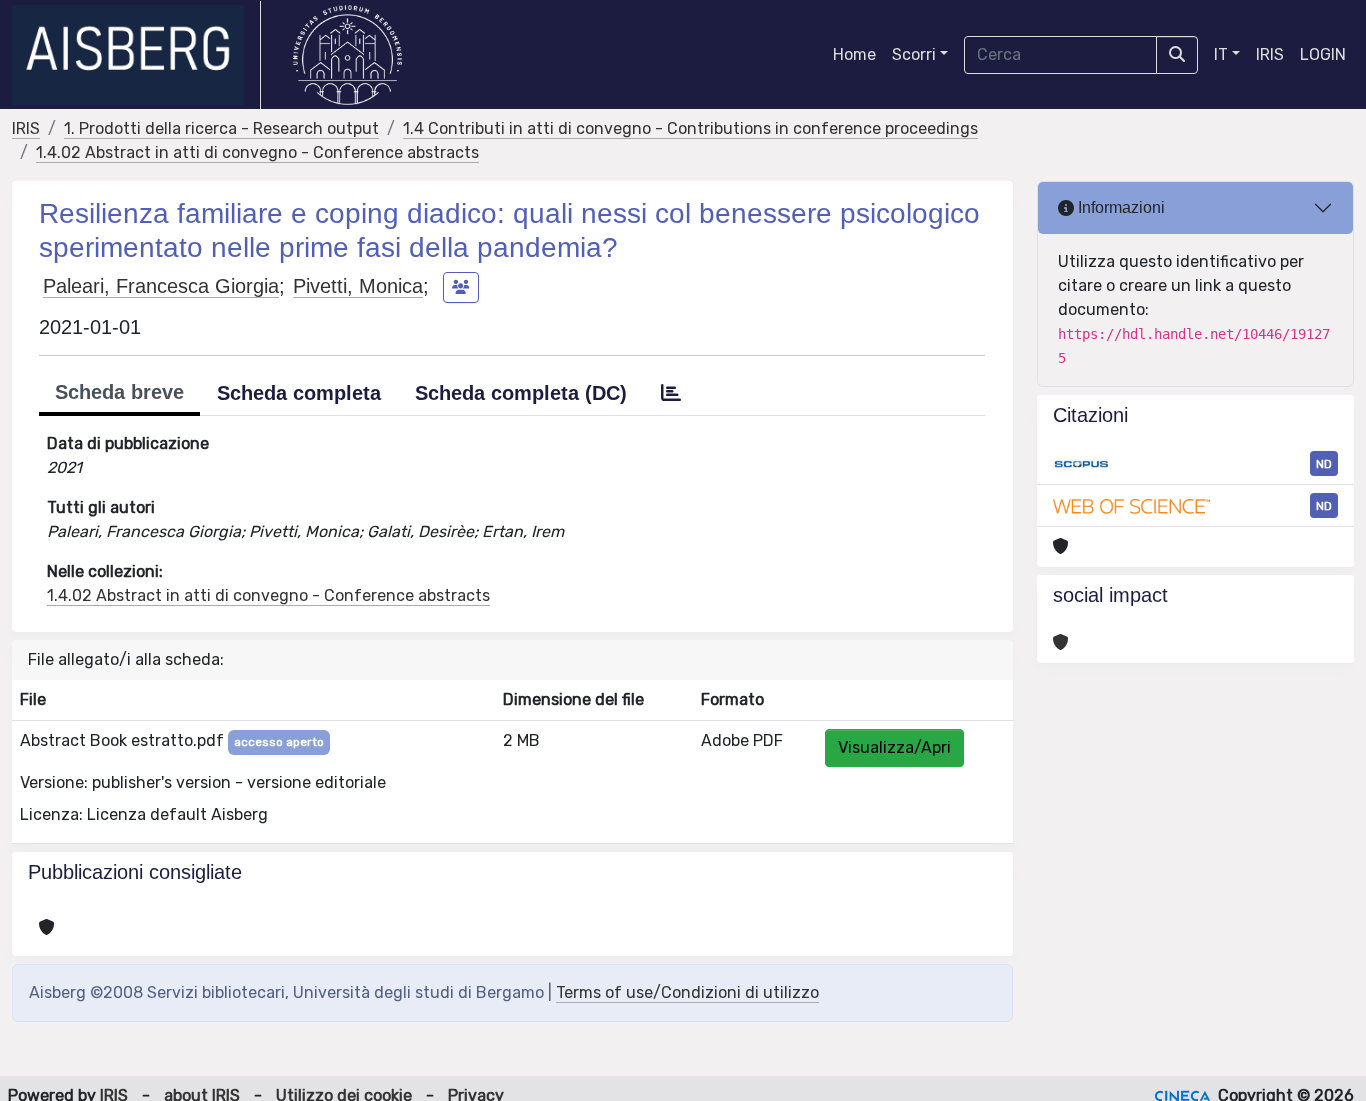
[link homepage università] (347, 55)
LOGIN (1323, 54)
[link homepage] (136, 55)
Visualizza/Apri (894, 747)
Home (854, 54)
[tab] (671, 393)
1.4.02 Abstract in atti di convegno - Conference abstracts (257, 152)
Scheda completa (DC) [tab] (521, 393)
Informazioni (1119, 207)
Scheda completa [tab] (299, 393)
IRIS (1270, 54)
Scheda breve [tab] (119, 392)
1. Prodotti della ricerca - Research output (221, 128)
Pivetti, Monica (358, 286)
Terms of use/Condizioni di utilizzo (687, 992)
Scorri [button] (914, 54)
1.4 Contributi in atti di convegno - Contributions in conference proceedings (690, 128)
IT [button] (1221, 54)
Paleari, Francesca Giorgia (161, 286)
